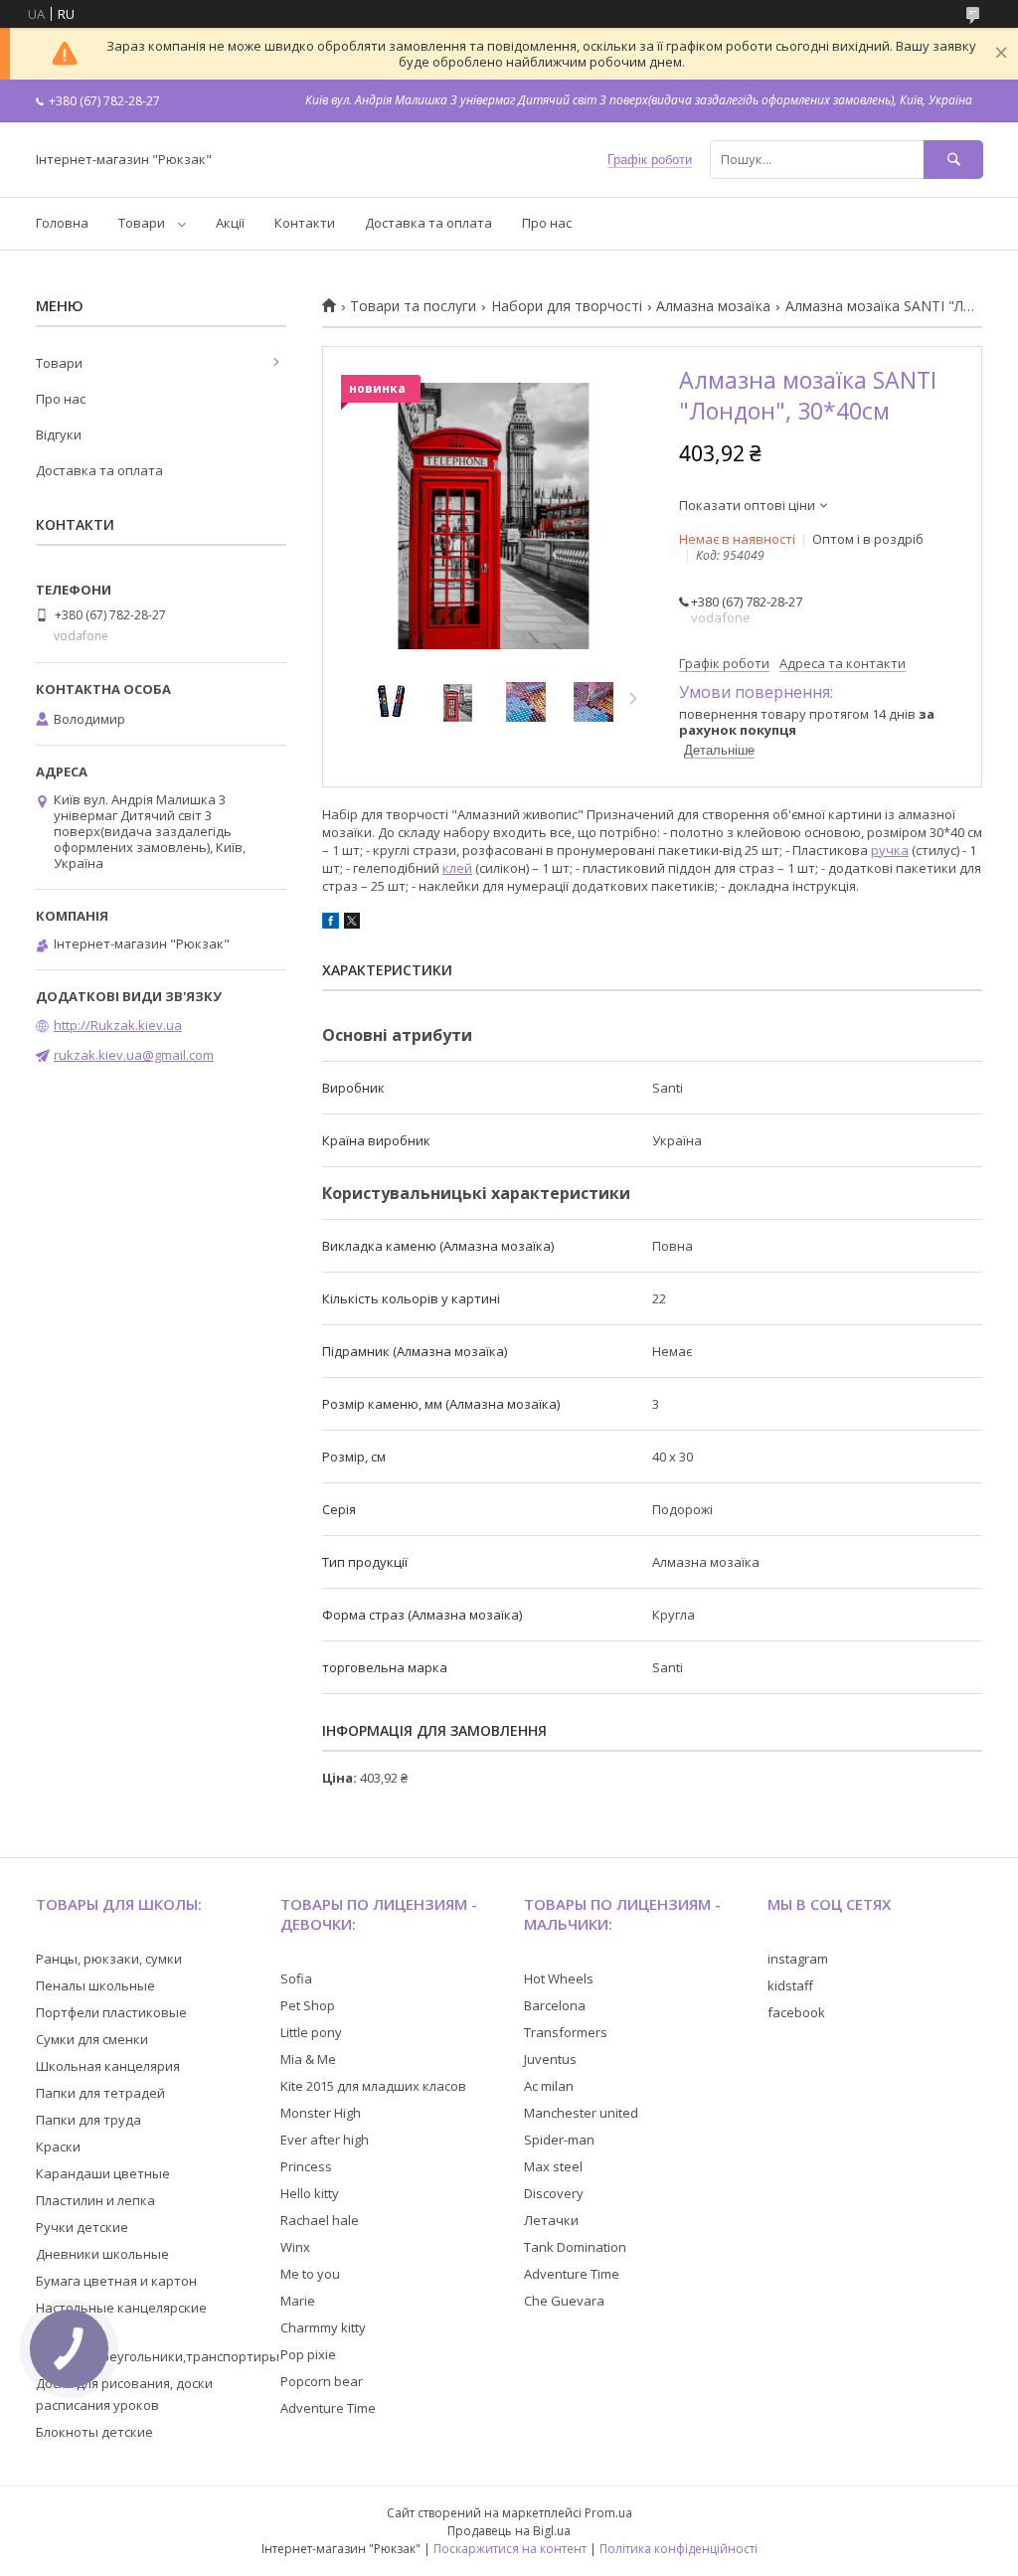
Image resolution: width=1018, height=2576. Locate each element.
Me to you (310, 2274)
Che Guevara (564, 2301)
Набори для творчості (567, 306)
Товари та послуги (413, 306)
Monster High (321, 2113)
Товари (142, 223)
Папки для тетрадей (100, 2093)
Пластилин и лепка (95, 2200)
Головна (62, 223)
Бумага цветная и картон (116, 2281)
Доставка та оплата (428, 223)
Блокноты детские (94, 2432)
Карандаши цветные (103, 2173)
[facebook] (331, 924)
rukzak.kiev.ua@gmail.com (134, 1055)
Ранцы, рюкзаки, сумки (109, 1959)
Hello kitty (310, 2193)
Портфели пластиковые (111, 2012)
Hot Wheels (559, 1978)
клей (457, 868)
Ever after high (325, 2140)
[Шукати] (953, 160)
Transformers (566, 2032)
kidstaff (790, 1985)
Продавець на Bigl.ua (509, 2531)
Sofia (296, 1978)
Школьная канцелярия (108, 2066)
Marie (298, 2301)
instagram (798, 1959)
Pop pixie (308, 2354)
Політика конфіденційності (679, 2549)
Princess (306, 2166)
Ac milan (549, 2086)
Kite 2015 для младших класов (373, 2086)
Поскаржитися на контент (510, 2549)
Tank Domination (575, 2247)
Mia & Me (308, 2059)
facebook (796, 2012)
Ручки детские (82, 2227)
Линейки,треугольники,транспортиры (158, 2356)
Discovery (554, 2193)
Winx (295, 2247)
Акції (230, 223)
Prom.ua (608, 2513)
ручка (890, 850)
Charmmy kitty (323, 2327)
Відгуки (59, 434)
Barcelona (555, 2005)
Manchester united (581, 2113)
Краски (58, 2147)
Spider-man (559, 2140)
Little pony (311, 2032)
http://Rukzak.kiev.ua (118, 1025)
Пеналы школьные (95, 1985)
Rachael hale (320, 2220)
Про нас (547, 223)
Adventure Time (328, 2408)
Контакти (305, 223)
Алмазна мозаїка (713, 306)
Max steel (553, 2166)
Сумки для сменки (92, 2039)
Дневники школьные (102, 2254)
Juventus (550, 2059)
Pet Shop (308, 2005)
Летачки (551, 2220)
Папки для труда (88, 2120)
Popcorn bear (322, 2381)
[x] (352, 924)
